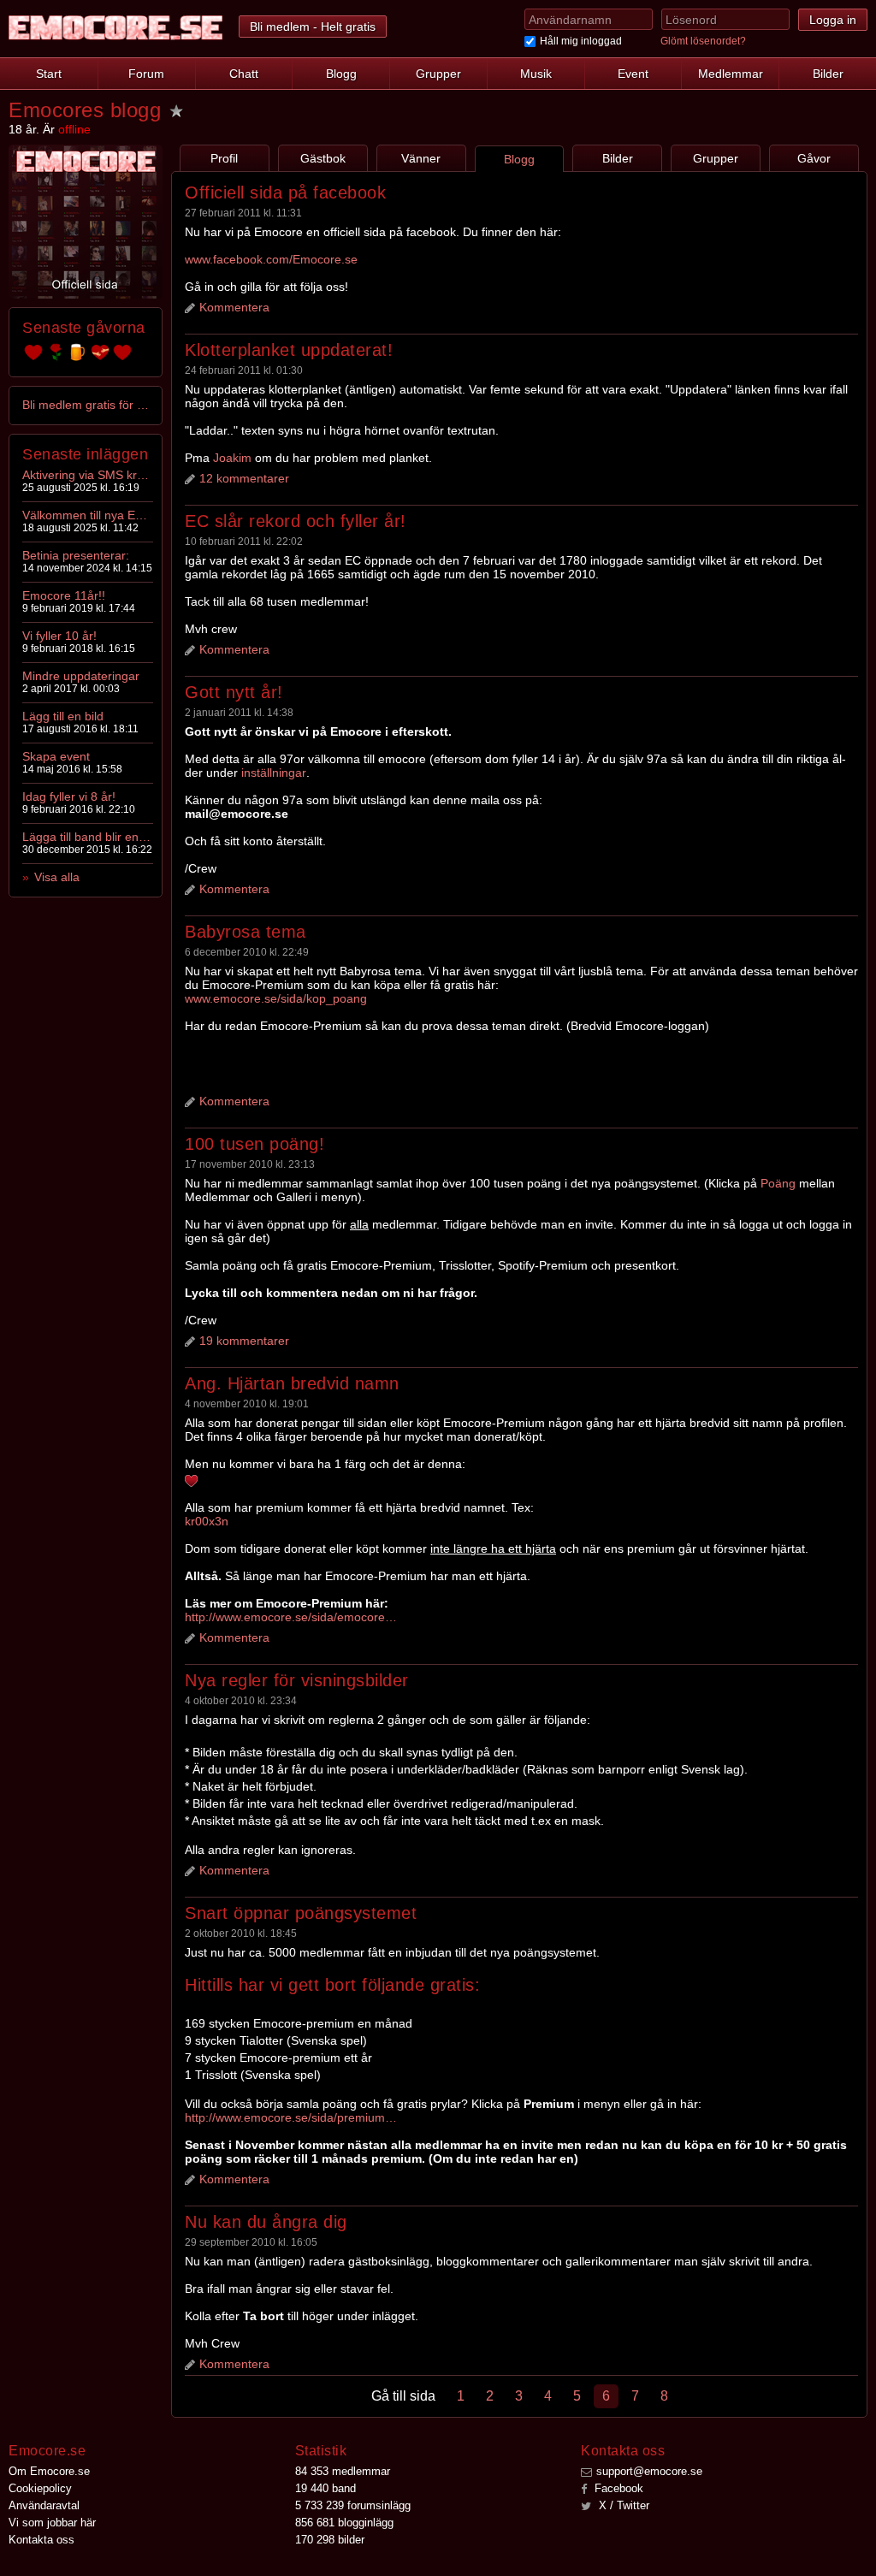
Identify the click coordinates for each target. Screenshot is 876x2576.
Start (49, 74)
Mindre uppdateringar (81, 676)
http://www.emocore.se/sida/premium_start (292, 2117)
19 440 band (326, 2488)
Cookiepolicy (40, 2488)
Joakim (232, 458)
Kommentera (234, 307)
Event (633, 74)
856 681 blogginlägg (344, 2523)
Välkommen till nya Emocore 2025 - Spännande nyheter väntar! (86, 515)
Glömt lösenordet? (703, 41)
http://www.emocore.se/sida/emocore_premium (292, 1617)
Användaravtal (44, 2505)
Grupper (438, 74)
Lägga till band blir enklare (86, 837)
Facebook (617, 2488)
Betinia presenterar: (76, 555)
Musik (536, 74)
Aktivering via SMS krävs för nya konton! (86, 475)
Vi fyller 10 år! (59, 636)
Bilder (828, 74)
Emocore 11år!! (64, 595)
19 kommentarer (244, 1341)
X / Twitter (622, 2505)
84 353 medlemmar (343, 2471)
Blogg (341, 74)
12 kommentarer (244, 478)
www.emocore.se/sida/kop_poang (276, 998)
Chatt (244, 74)
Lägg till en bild (63, 716)
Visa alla (57, 877)
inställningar (274, 773)
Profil (224, 158)
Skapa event (56, 756)
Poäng (778, 1183)
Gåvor (814, 158)
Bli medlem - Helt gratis (313, 27)
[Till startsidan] (115, 28)
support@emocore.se (649, 2471)
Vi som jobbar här (52, 2523)
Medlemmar (731, 74)
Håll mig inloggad (581, 41)
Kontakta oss (41, 2540)
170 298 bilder (330, 2540)
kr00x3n (207, 1521)
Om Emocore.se (49, 2471)
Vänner (421, 158)
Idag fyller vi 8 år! (69, 796)
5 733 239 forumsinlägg (353, 2505)
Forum (146, 74)
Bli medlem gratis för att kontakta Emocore (86, 405)
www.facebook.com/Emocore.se (271, 259)
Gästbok (323, 158)
